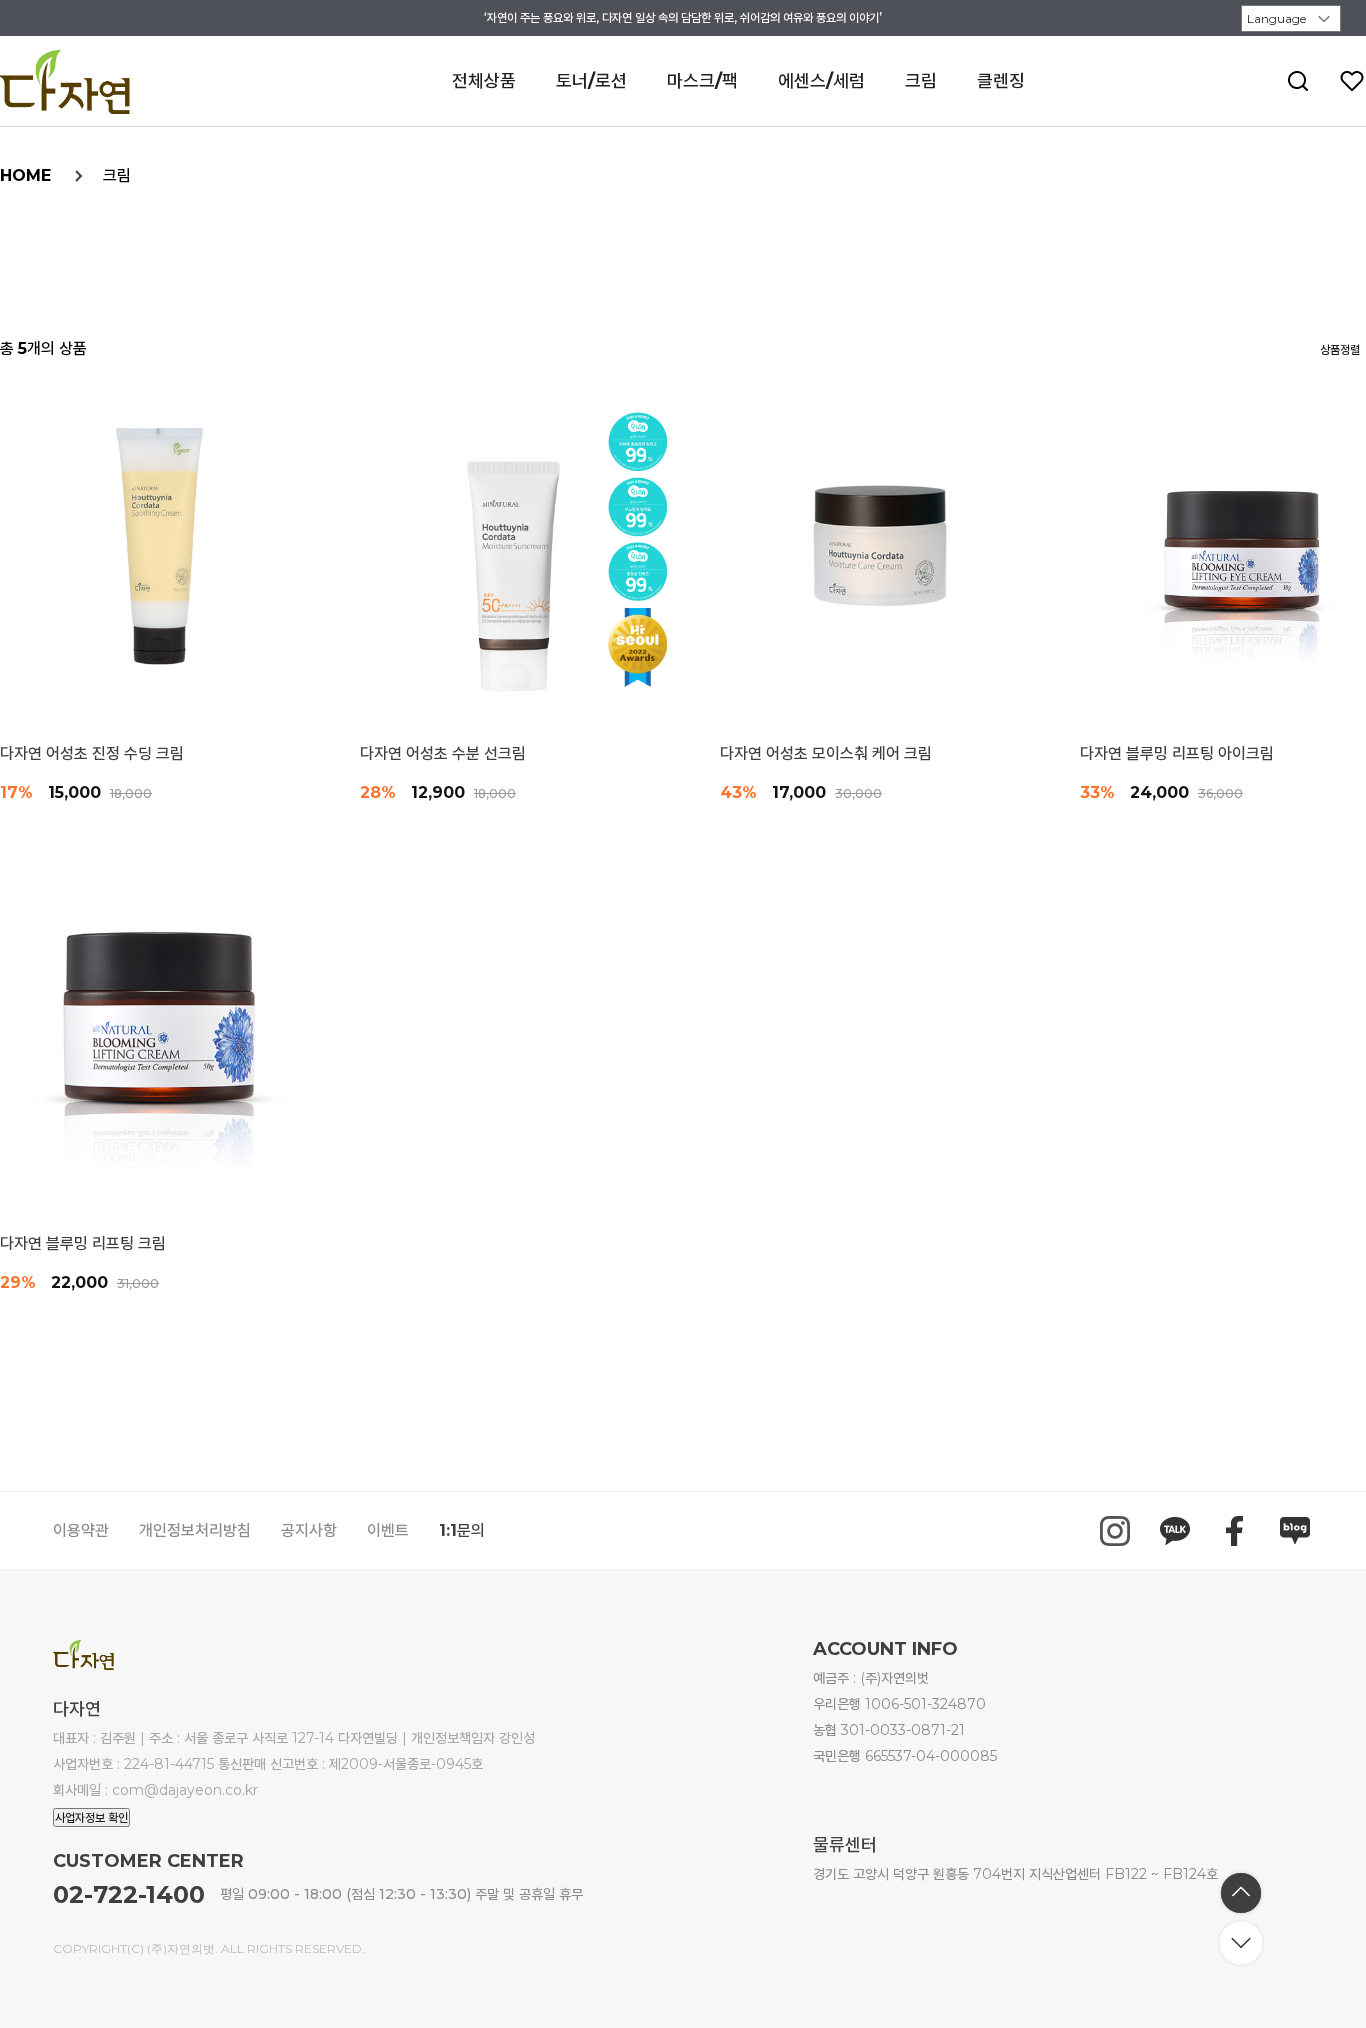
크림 (921, 81)
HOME (25, 175)
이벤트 (388, 1530)
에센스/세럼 (821, 81)
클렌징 (1001, 81)
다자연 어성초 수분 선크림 (443, 754)
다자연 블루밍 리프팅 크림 (83, 1244)
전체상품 (484, 81)
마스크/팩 (702, 81)
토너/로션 (591, 81)
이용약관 (81, 1530)
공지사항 (309, 1530)
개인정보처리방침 (195, 1530)
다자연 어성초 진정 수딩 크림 (92, 754)
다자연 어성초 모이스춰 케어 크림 (826, 754)
